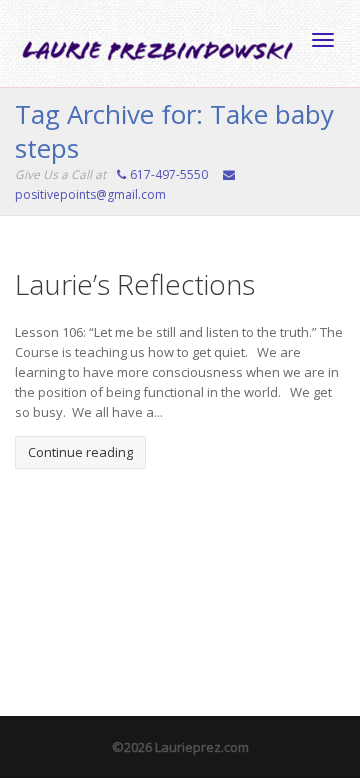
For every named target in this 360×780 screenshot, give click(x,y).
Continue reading (80, 452)
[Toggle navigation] (323, 40)
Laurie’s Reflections (135, 284)
